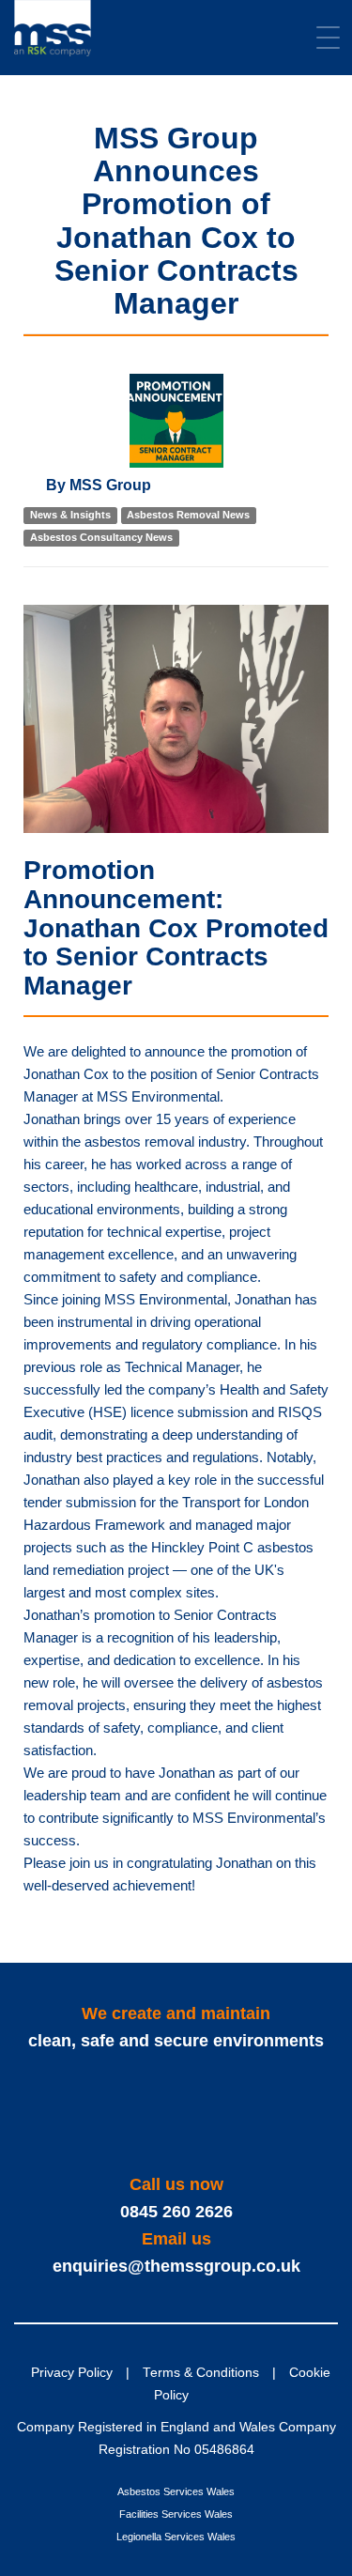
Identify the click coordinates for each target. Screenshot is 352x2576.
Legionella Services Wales (176, 2537)
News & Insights (70, 516)
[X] (153, 2113)
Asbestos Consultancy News (101, 538)
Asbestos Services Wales (176, 2491)
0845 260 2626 (176, 2212)
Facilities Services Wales (176, 2514)
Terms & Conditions (201, 2373)
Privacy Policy (72, 2373)
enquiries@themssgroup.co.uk (176, 2266)
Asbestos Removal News (188, 516)
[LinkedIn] (199, 2113)
